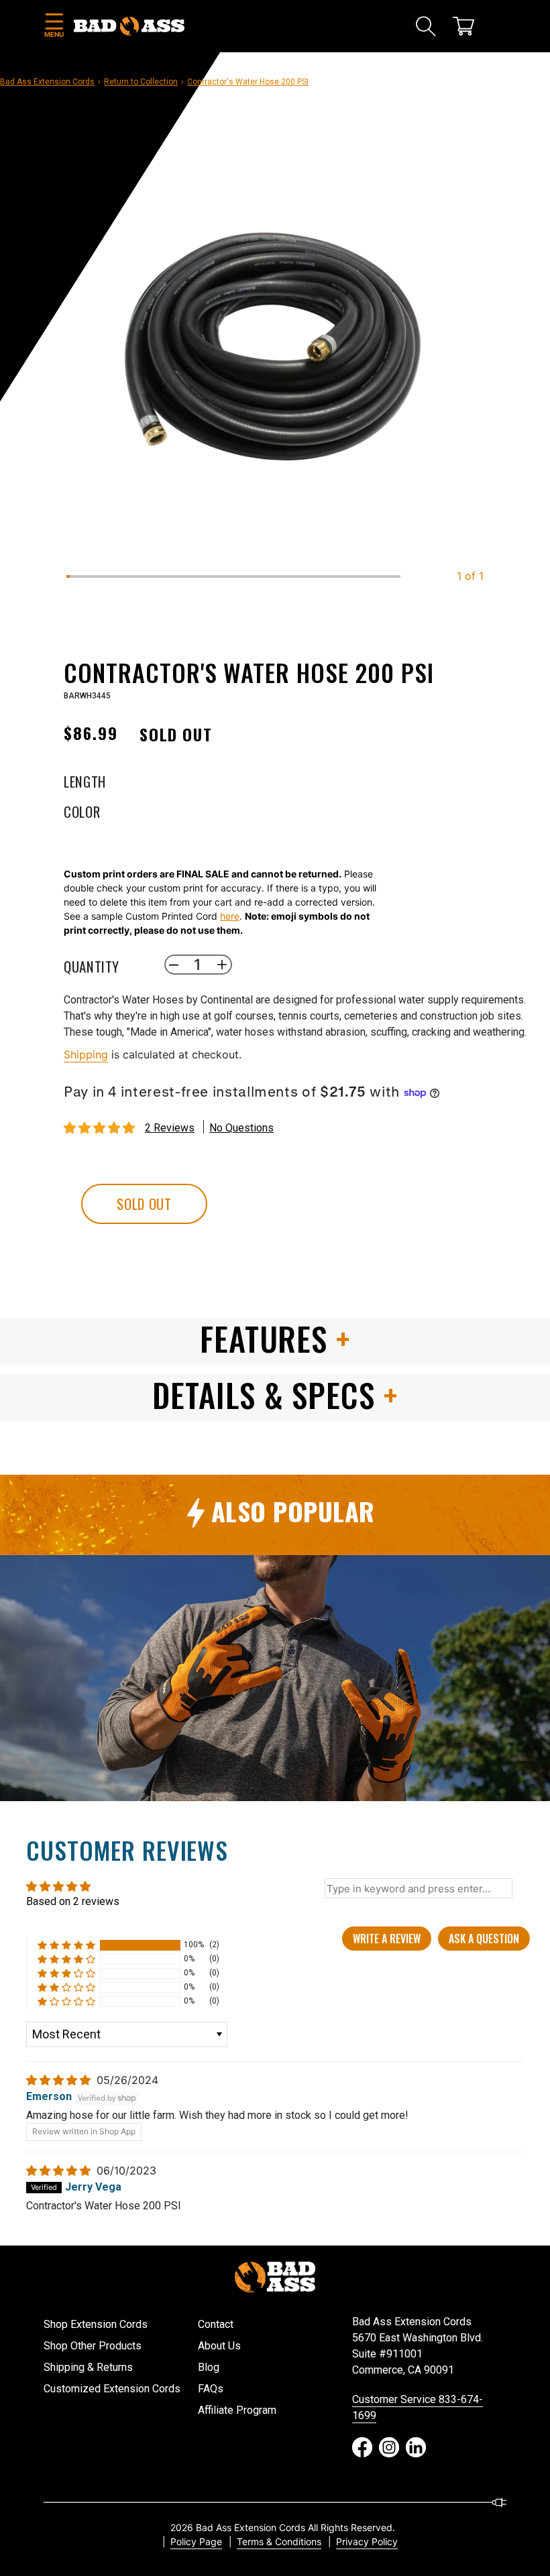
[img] (60, 2080)
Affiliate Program (237, 2410)
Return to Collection (141, 82)
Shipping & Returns (88, 2367)
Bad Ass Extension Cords (47, 82)
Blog (209, 2367)
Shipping (86, 1054)
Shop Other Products (93, 2346)
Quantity (92, 965)
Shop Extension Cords (96, 2324)
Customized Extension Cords (112, 2389)
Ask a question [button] (484, 1939)
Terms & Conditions (279, 2541)
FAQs (211, 2389)
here (230, 916)
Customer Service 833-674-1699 (418, 2407)
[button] (54, 26)
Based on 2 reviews (73, 1901)
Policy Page (196, 2541)
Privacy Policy (367, 2541)
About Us (219, 2346)
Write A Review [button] (387, 1939)
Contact (216, 2324)
